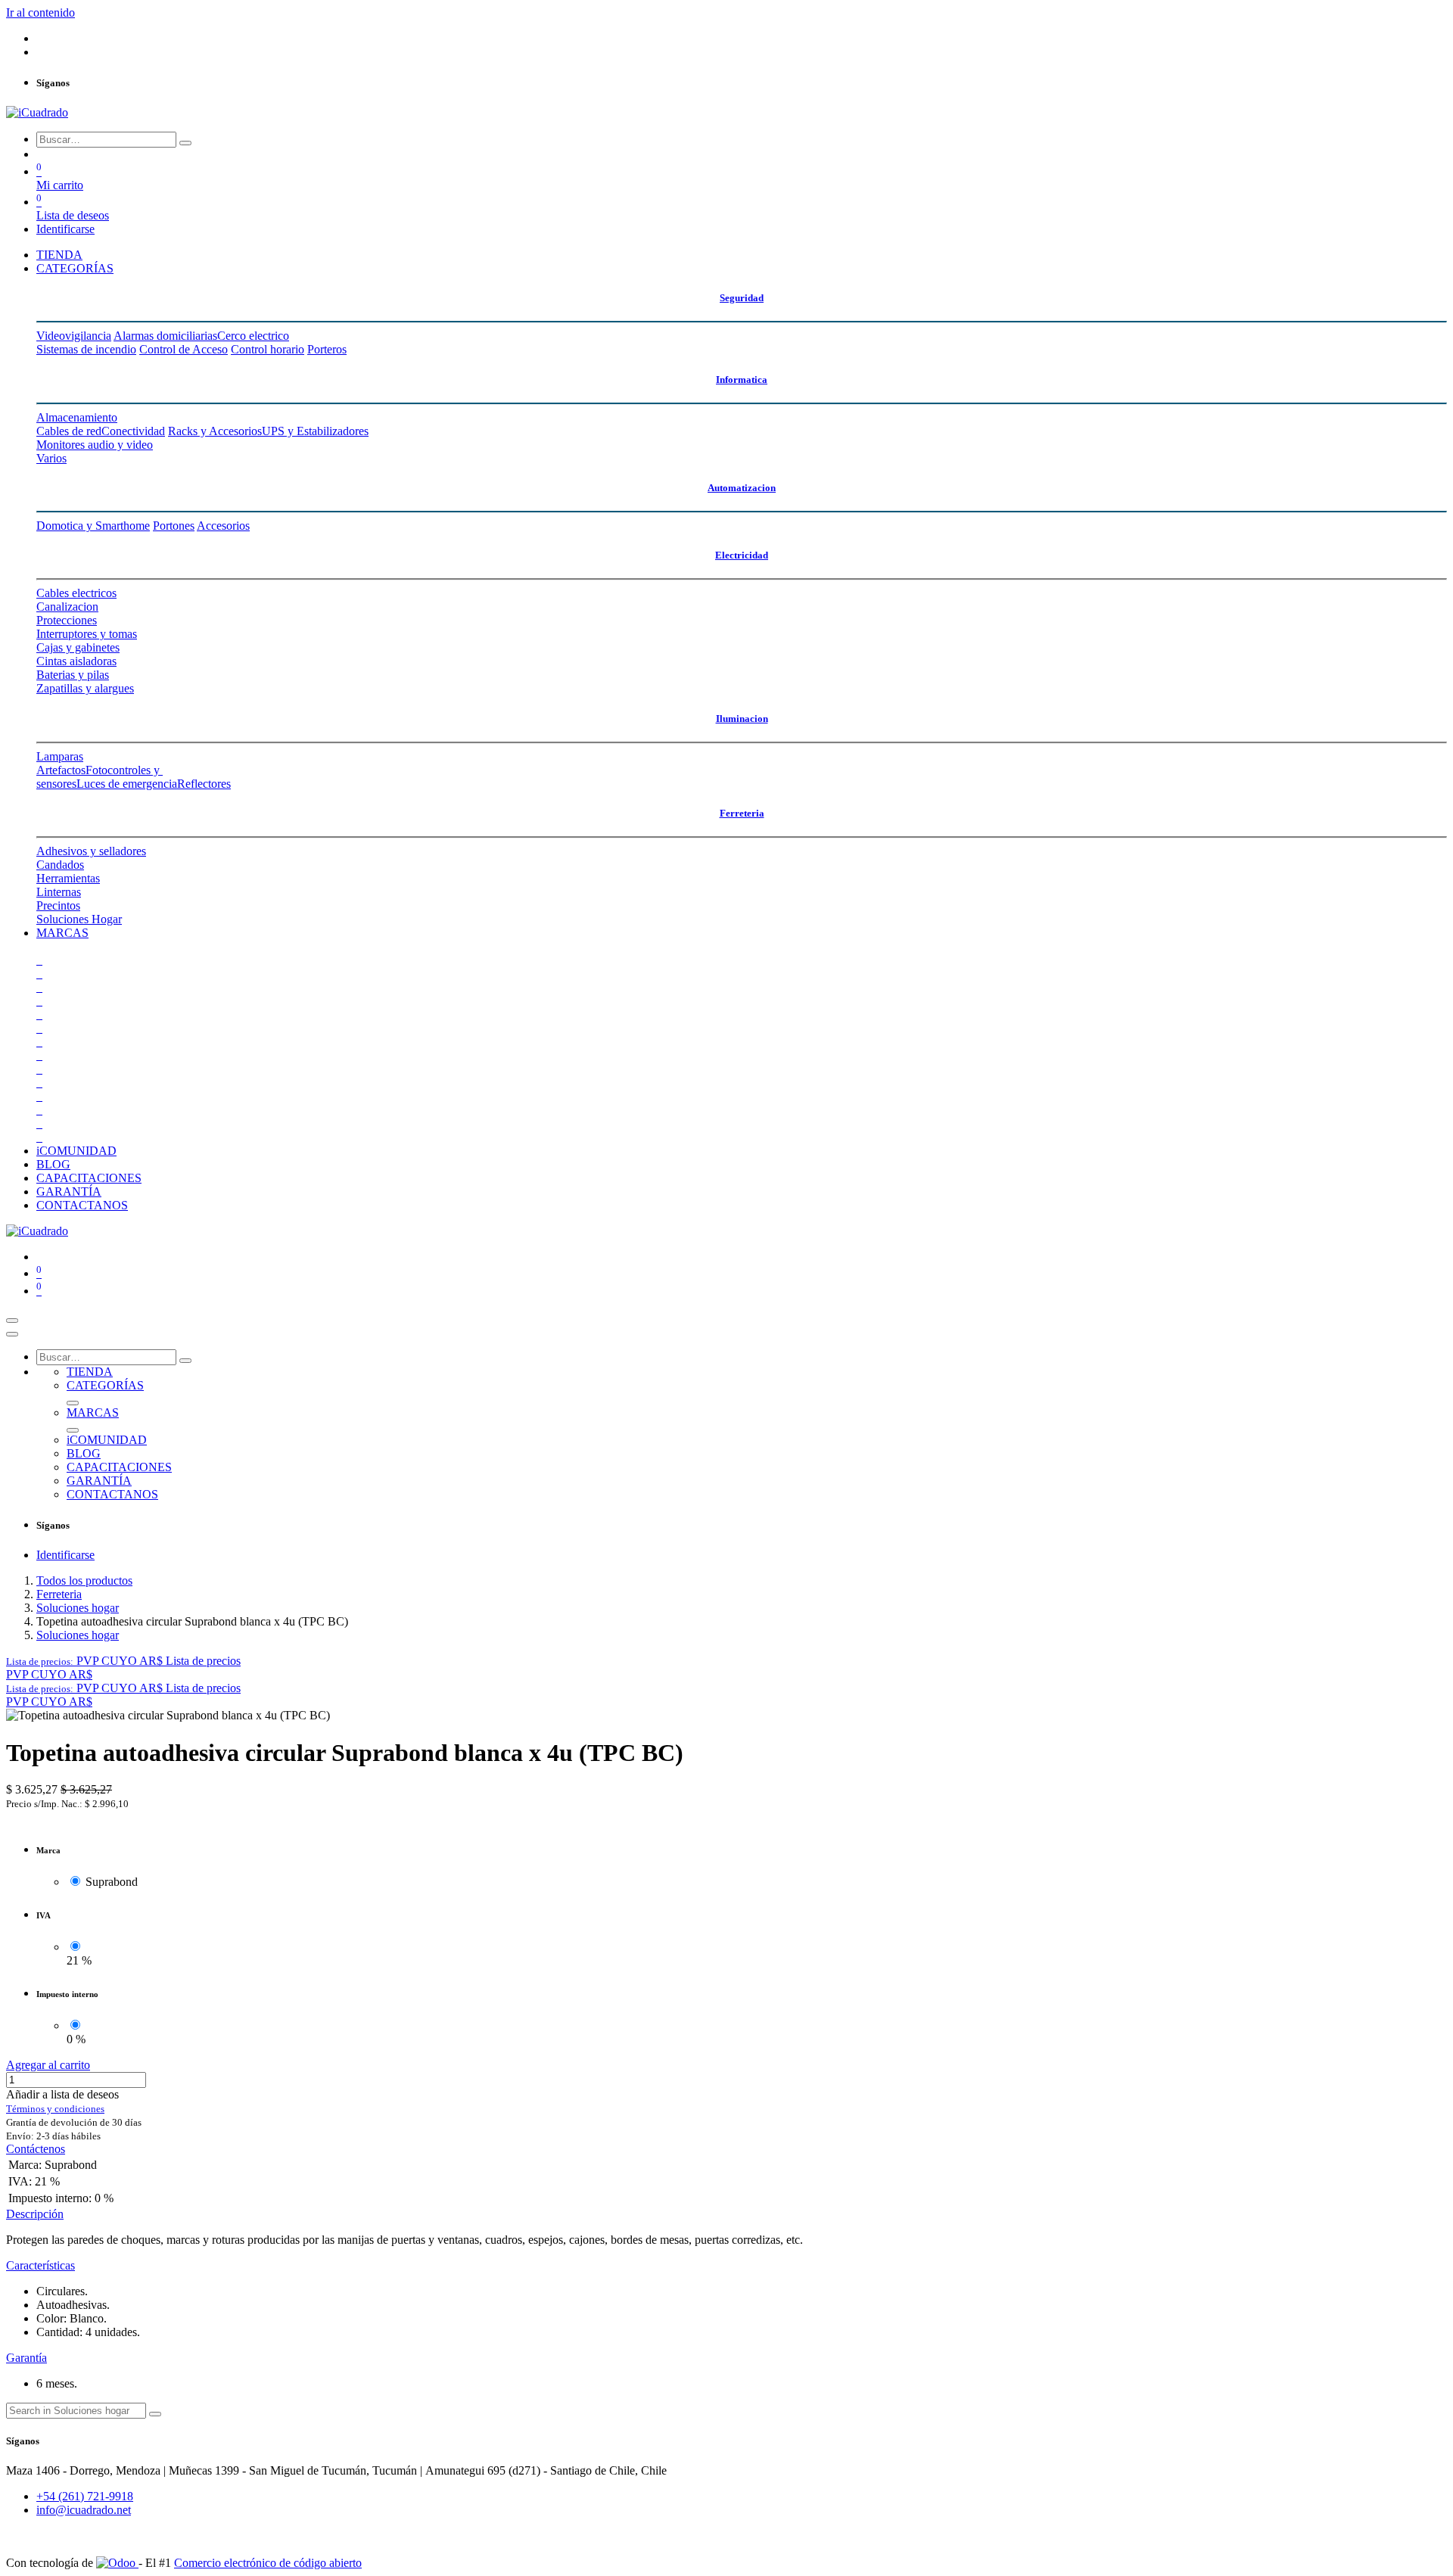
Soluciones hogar (78, 1608)
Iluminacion (742, 719)
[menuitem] (59, 255)
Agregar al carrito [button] (48, 2065)
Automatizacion (742, 488)
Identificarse (65, 229)
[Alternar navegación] (12, 1321)
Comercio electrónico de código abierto (268, 2563)
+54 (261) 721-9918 (85, 2496)
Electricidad (742, 555)
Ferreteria (742, 813)
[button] (123, 1661)
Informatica (742, 380)
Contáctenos (36, 2149)
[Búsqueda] (185, 143)
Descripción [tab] (35, 2214)
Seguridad (742, 298)
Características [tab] (40, 2265)
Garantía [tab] (26, 2358)
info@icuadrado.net (84, 2510)
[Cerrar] (12, 1334)
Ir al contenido (40, 12)
